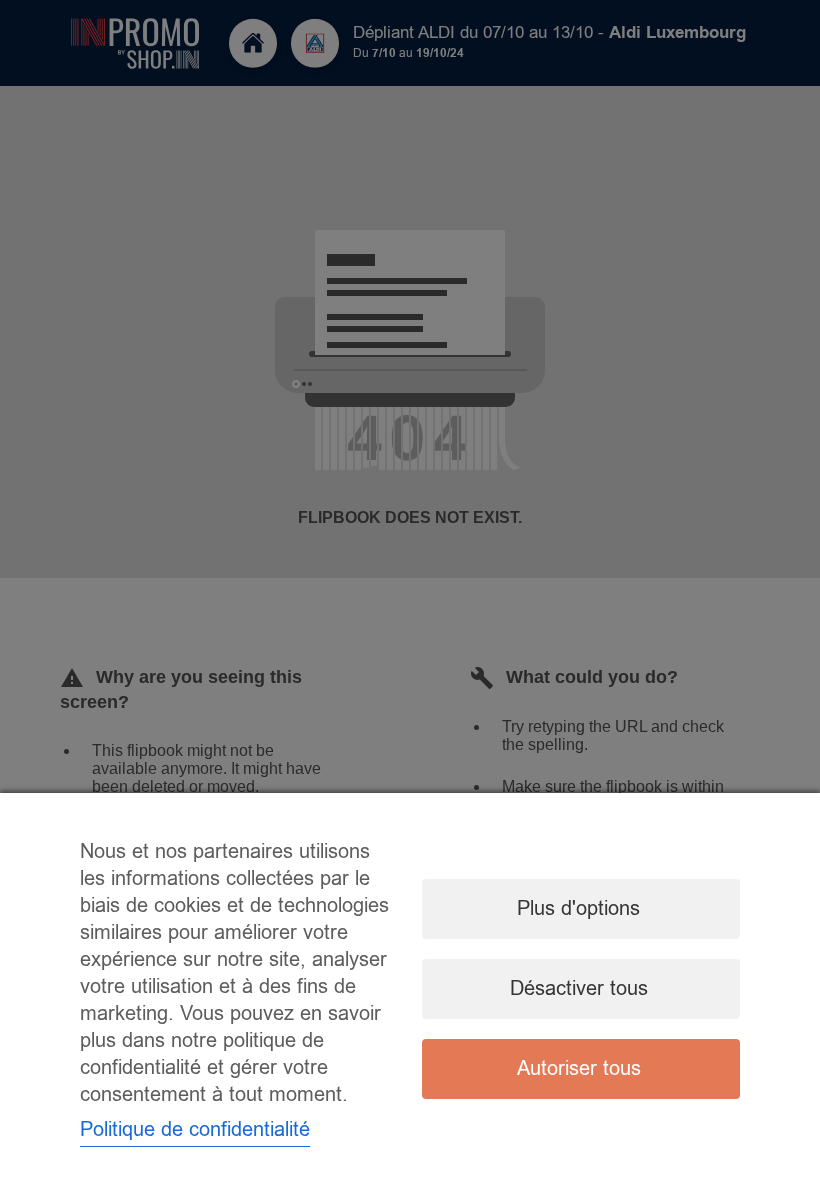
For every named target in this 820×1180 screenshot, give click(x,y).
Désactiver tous (579, 988)
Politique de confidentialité (195, 1129)
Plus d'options (578, 908)
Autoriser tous (579, 1068)
